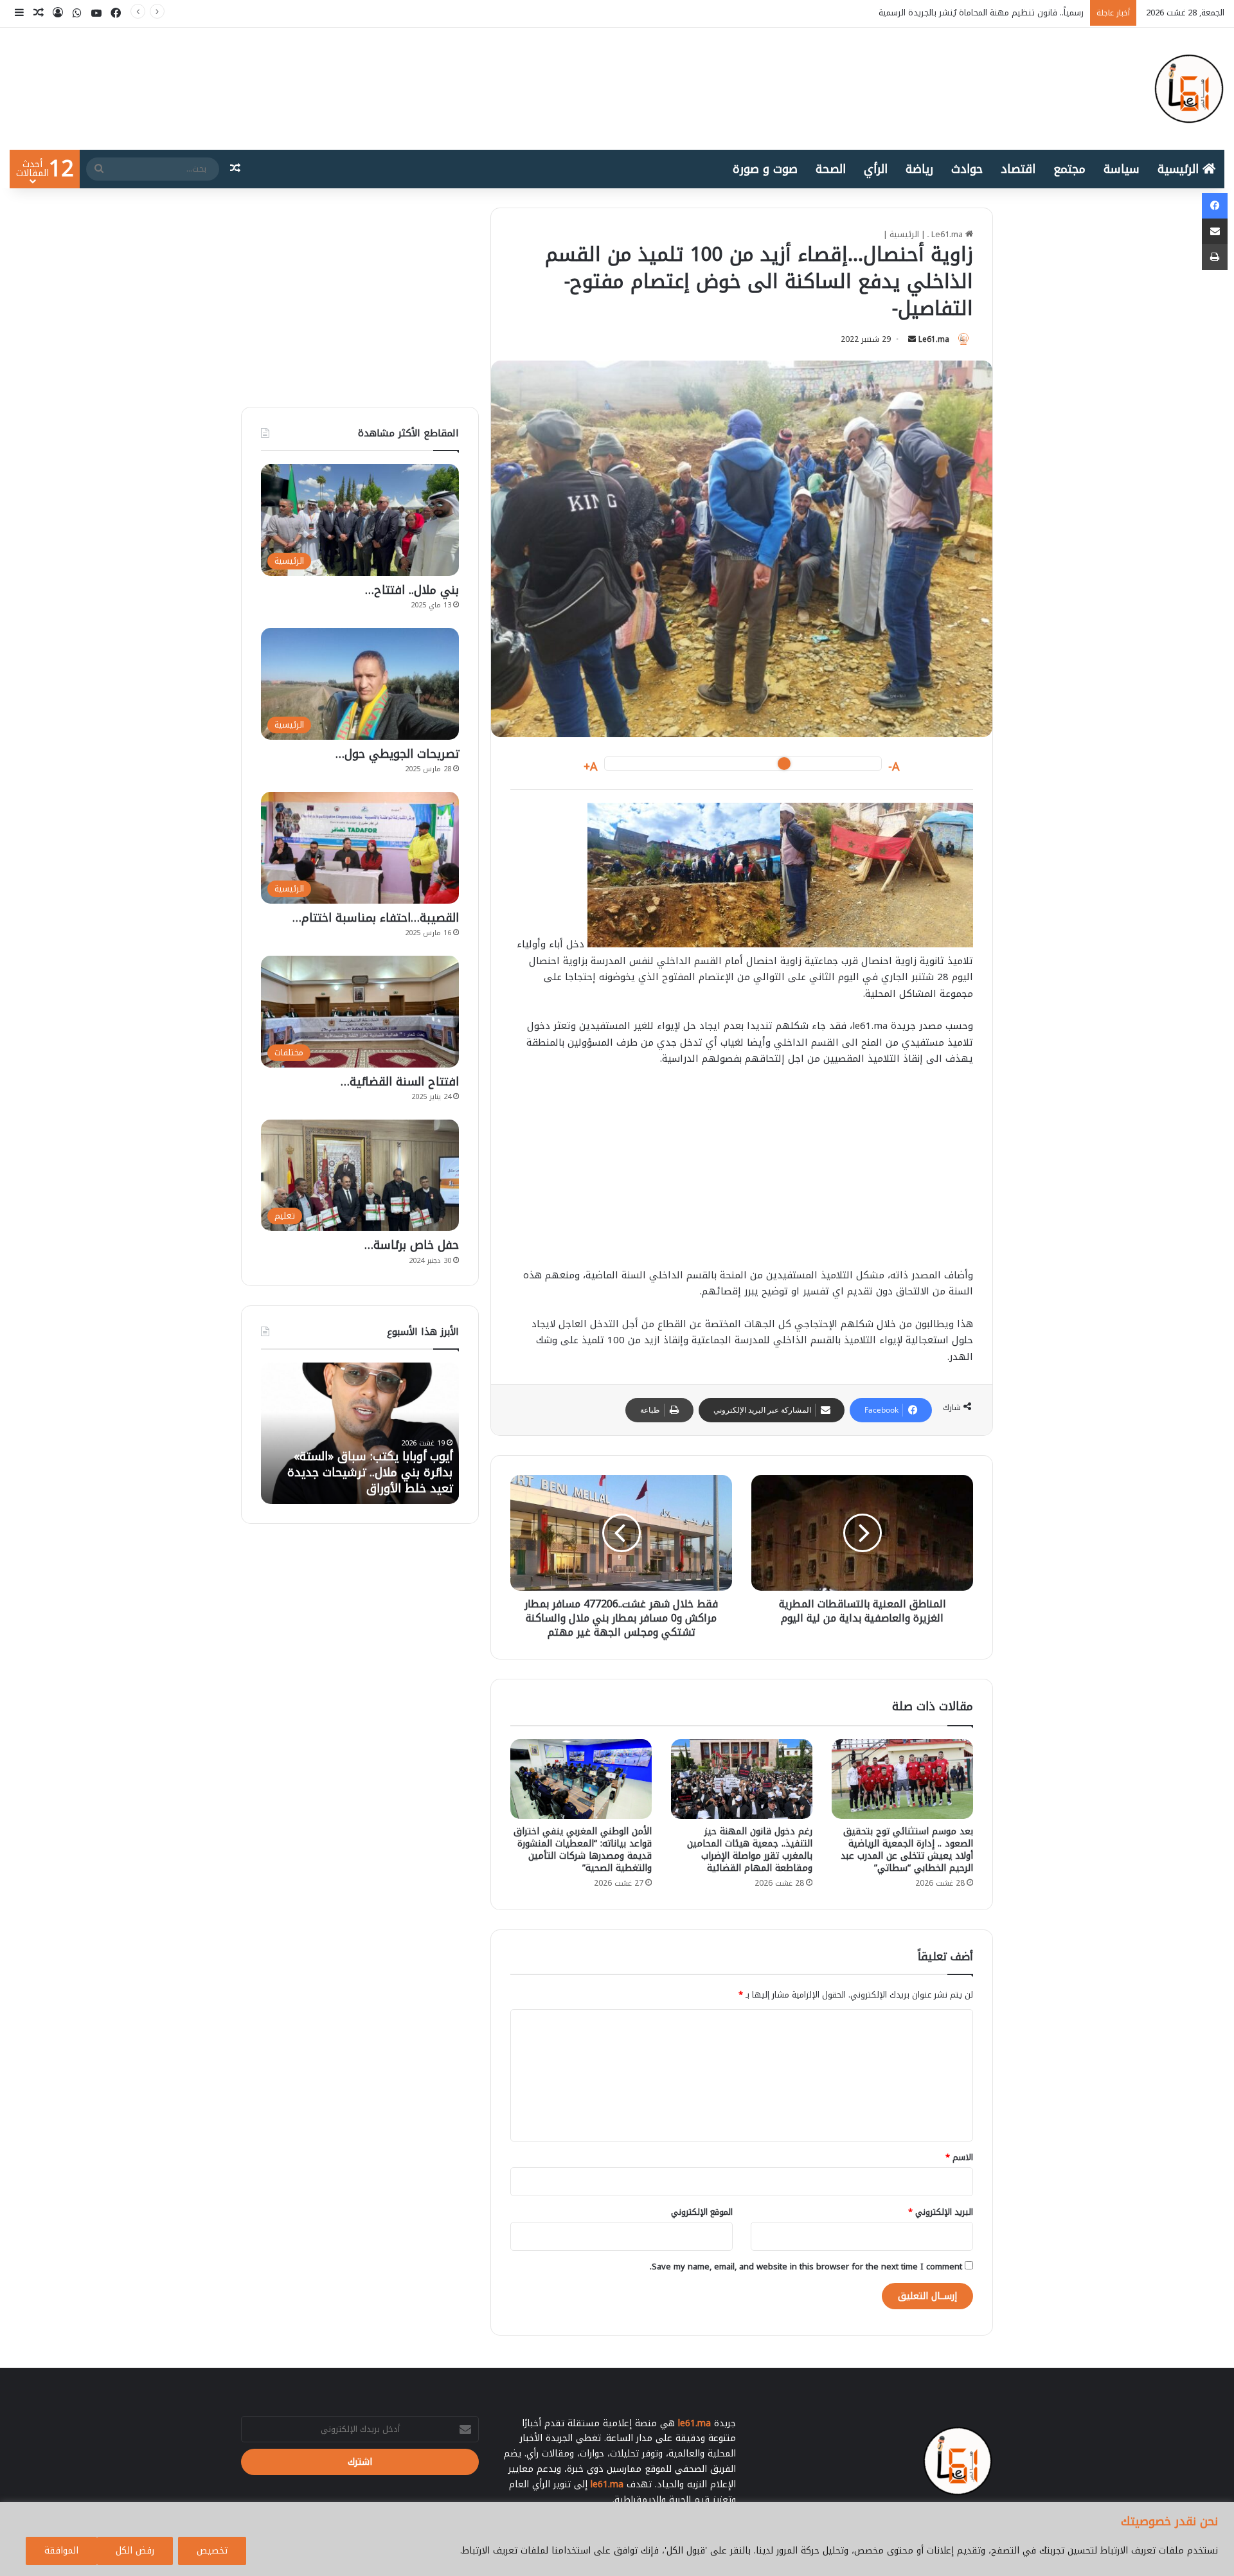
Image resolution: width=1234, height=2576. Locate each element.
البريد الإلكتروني (941, 2212)
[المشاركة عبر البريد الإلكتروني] (1215, 231)
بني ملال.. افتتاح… (412, 590)
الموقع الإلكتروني (702, 2212)
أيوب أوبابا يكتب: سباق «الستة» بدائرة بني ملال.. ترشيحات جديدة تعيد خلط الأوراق (935, 13)
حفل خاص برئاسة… (412, 1245)
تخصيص (212, 2551)
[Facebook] (1215, 206)
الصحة (831, 169)
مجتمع (1069, 169)
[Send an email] (912, 339)
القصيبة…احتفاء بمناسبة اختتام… (376, 918)
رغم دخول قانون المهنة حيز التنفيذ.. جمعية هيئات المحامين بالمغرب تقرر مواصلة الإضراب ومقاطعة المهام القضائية (750, 1850)
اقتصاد (1018, 169)
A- (894, 767)
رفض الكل (135, 2551)
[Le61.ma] (1189, 89)
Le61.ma (934, 339)
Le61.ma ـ (946, 234)
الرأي (876, 169)
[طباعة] (1215, 257)
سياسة (1122, 169)
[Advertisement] (742, 1174)
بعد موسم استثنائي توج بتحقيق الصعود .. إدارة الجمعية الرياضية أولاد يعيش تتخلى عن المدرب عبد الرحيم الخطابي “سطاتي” (907, 1850)
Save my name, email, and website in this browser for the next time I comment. (806, 2267)
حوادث (967, 169)
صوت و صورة (765, 169)
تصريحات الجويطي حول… (397, 754)
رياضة (919, 169)
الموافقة (61, 2551)
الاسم (959, 2157)
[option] (360, 1433)
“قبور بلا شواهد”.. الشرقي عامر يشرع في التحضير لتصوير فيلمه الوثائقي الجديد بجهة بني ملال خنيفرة (373, 1465)
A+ (591, 767)
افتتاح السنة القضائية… (400, 1082)
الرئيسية (1180, 169)
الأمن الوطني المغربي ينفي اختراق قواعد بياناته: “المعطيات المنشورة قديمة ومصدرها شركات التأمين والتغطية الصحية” (583, 1850)
